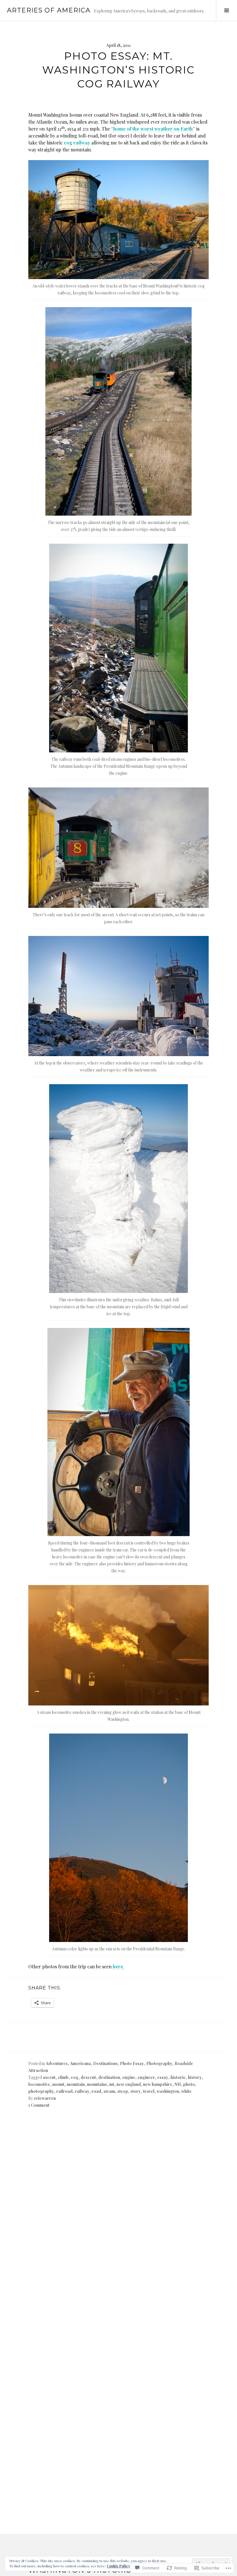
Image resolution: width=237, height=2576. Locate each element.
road (96, 2091)
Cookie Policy (118, 2566)
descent (88, 2077)
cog (75, 2077)
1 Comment (39, 2105)
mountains (97, 2084)
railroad (64, 2091)
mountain (76, 2084)
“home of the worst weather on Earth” (153, 129)
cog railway (77, 143)
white (186, 2091)
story (136, 2091)
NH (178, 2084)
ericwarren (45, 2098)
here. (118, 1966)
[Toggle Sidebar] (226, 10)
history (195, 2077)
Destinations (105, 2063)
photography (41, 2091)
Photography (159, 2063)
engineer (146, 2077)
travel (149, 2091)
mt (112, 2084)
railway (82, 2091)
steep (123, 2091)
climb (63, 2077)
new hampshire (158, 2084)
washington (168, 2091)
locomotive (39, 2084)
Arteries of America (49, 10)
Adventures (57, 2063)
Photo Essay (132, 2063)
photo (189, 2084)
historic (178, 2077)
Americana (80, 2063)
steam (109, 2091)
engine (129, 2077)
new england (129, 2084)
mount (58, 2084)
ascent (49, 2077)
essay (163, 2077)
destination (109, 2077)
